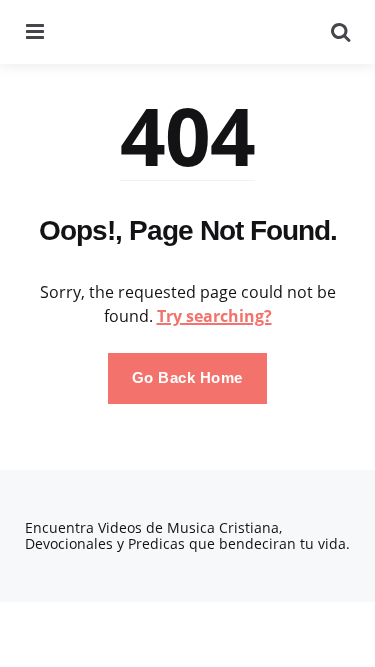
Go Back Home (187, 377)
